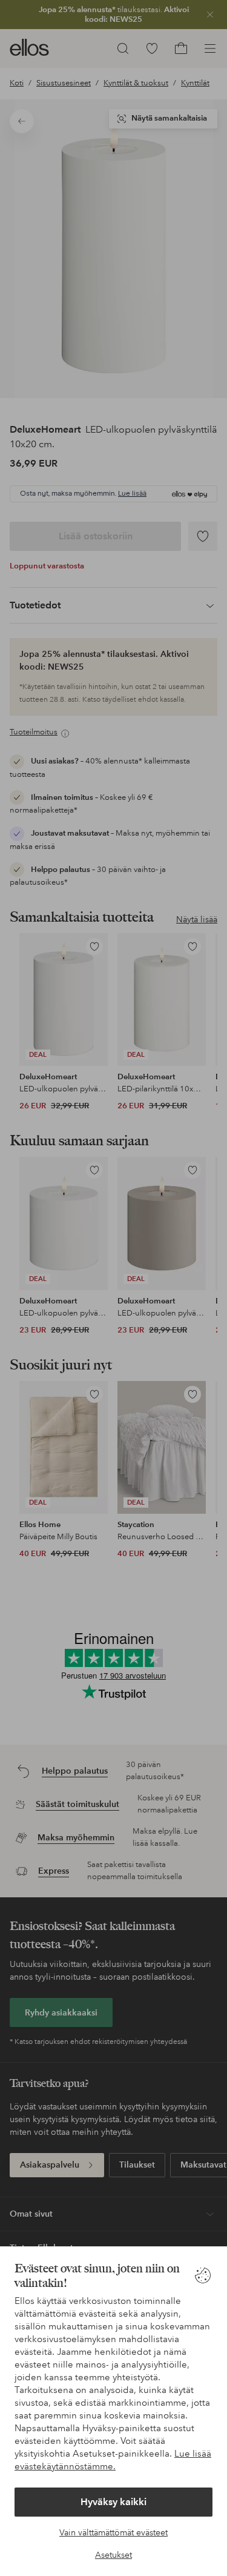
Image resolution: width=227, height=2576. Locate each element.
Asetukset (113, 2555)
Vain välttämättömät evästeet (113, 2532)
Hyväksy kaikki (113, 2502)
